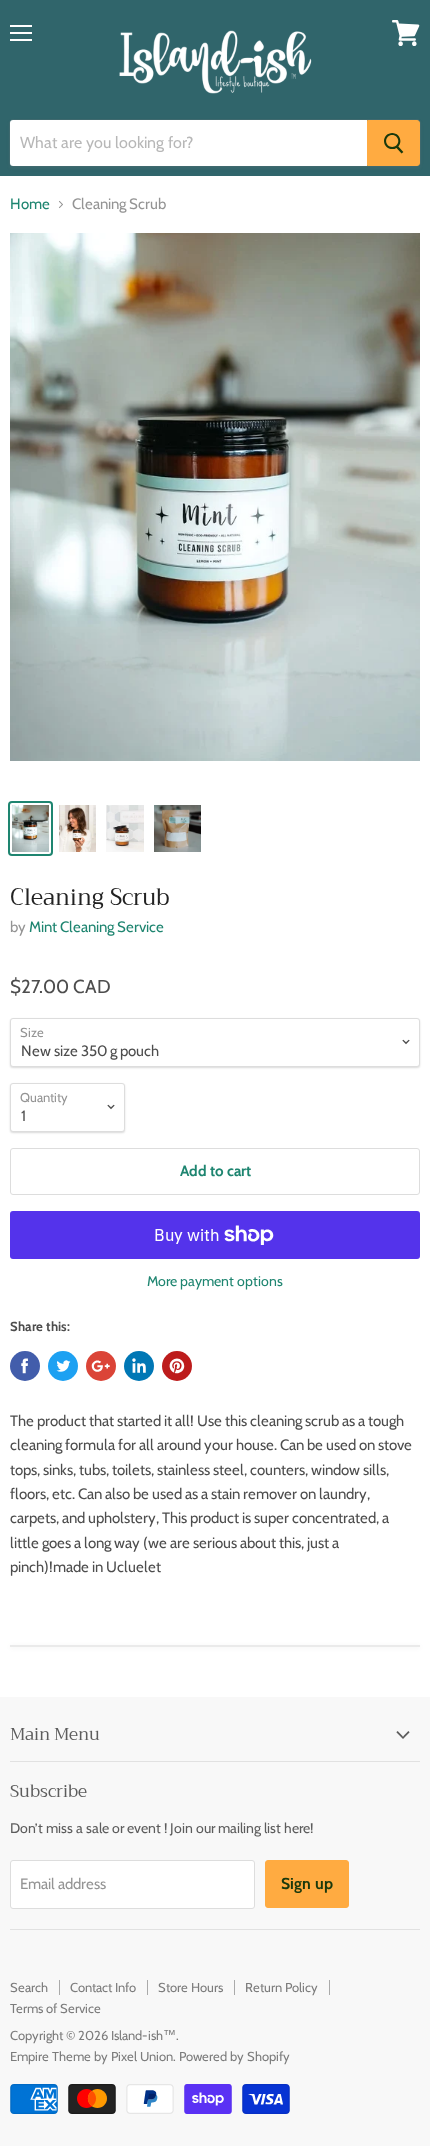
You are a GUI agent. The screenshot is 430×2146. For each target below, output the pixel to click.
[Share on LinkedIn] (139, 1366)
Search (29, 1987)
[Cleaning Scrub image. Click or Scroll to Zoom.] (215, 510)
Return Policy (281, 1987)
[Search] (393, 143)
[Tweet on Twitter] (63, 1366)
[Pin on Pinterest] (177, 1366)
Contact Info (103, 1987)
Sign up (307, 1883)
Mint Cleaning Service (96, 927)
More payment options (215, 1281)
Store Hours (190, 1987)
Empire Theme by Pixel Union (91, 2056)
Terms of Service (55, 2008)
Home (30, 204)
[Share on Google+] (101, 1366)
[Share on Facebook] (25, 1366)
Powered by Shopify (234, 2056)
